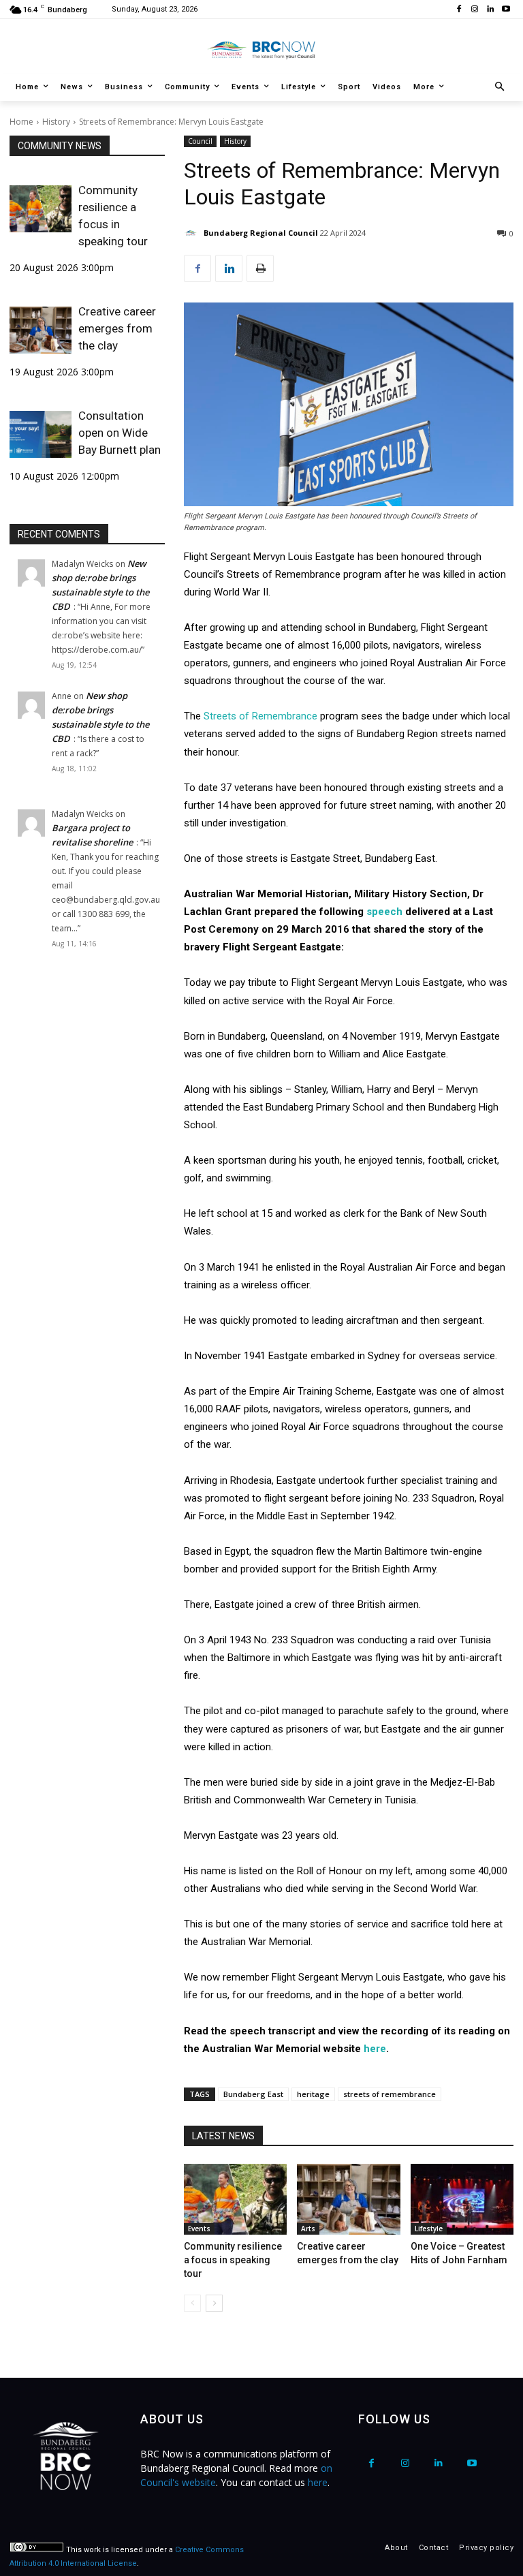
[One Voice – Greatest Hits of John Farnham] (462, 2199)
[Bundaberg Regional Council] (193, 233)
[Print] (260, 268)
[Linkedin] (490, 10)
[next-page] (214, 2303)
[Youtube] (506, 10)
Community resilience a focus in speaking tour (113, 216)
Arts (308, 2229)
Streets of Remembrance (260, 716)
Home (21, 122)
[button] (500, 88)
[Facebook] (459, 10)
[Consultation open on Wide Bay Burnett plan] (41, 434)
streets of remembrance (390, 2094)
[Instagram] (475, 10)
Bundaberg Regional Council (261, 233)
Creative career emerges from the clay (117, 328)
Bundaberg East (253, 2094)
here (375, 2049)
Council (200, 141)
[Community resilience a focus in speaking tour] (41, 208)
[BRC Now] (261, 50)
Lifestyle (429, 2229)
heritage (313, 2094)
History (56, 122)
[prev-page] (192, 2303)
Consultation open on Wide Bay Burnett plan (120, 433)
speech (386, 912)
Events (199, 2229)
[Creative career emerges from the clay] (41, 330)
